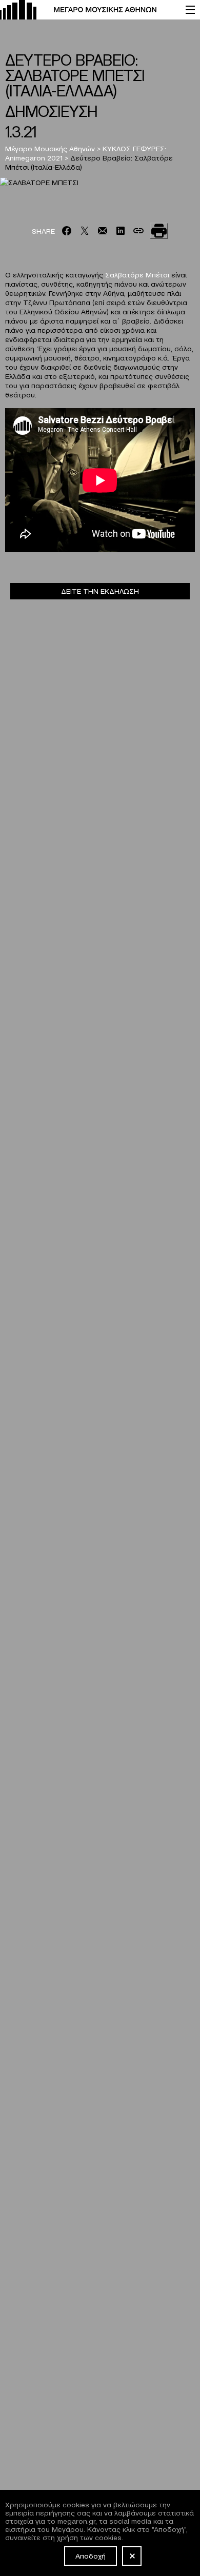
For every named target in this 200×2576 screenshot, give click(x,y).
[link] (88, 10)
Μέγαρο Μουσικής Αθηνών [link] (50, 148)
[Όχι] (132, 2556)
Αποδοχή (91, 2555)
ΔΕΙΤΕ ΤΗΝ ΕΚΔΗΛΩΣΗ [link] (100, 591)
